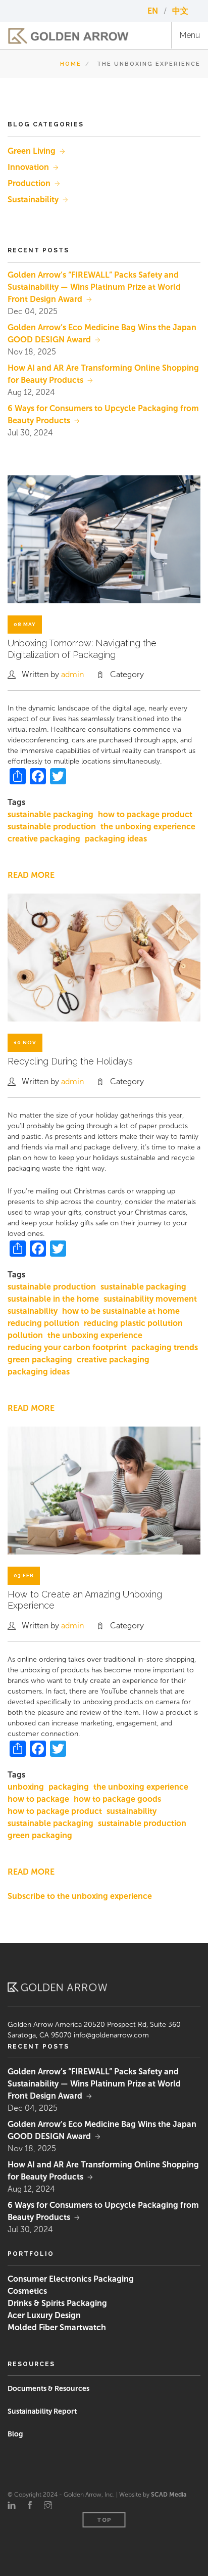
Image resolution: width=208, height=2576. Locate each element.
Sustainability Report (42, 2411)
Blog (15, 2434)
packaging (69, 1787)
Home (71, 64)
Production (29, 183)
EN (154, 11)
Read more (31, 875)
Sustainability (33, 199)
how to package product (145, 814)
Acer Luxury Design (44, 2315)
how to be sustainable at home (121, 1311)
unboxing (26, 1787)
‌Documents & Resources (48, 2389)
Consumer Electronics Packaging (71, 2279)
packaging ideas (116, 839)
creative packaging (44, 839)
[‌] (12, 2506)
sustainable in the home (53, 1299)
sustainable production (52, 827)
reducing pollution (43, 1323)
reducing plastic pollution (133, 1323)
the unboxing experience (148, 827)
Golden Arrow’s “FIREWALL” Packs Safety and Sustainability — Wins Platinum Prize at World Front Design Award (94, 287)
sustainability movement (150, 1299)
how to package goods (117, 1799)
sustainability (33, 1311)
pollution (25, 1335)
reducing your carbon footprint (67, 1347)
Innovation (28, 167)
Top (104, 2520)
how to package (38, 1799)
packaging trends (165, 1347)
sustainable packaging (50, 814)
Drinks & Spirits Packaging (57, 2303)
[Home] (68, 36)
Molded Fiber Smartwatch (57, 2327)
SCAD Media (169, 2495)
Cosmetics (27, 2291)
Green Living (32, 151)
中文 (180, 11)
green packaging (40, 1360)
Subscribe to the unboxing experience (80, 1896)
